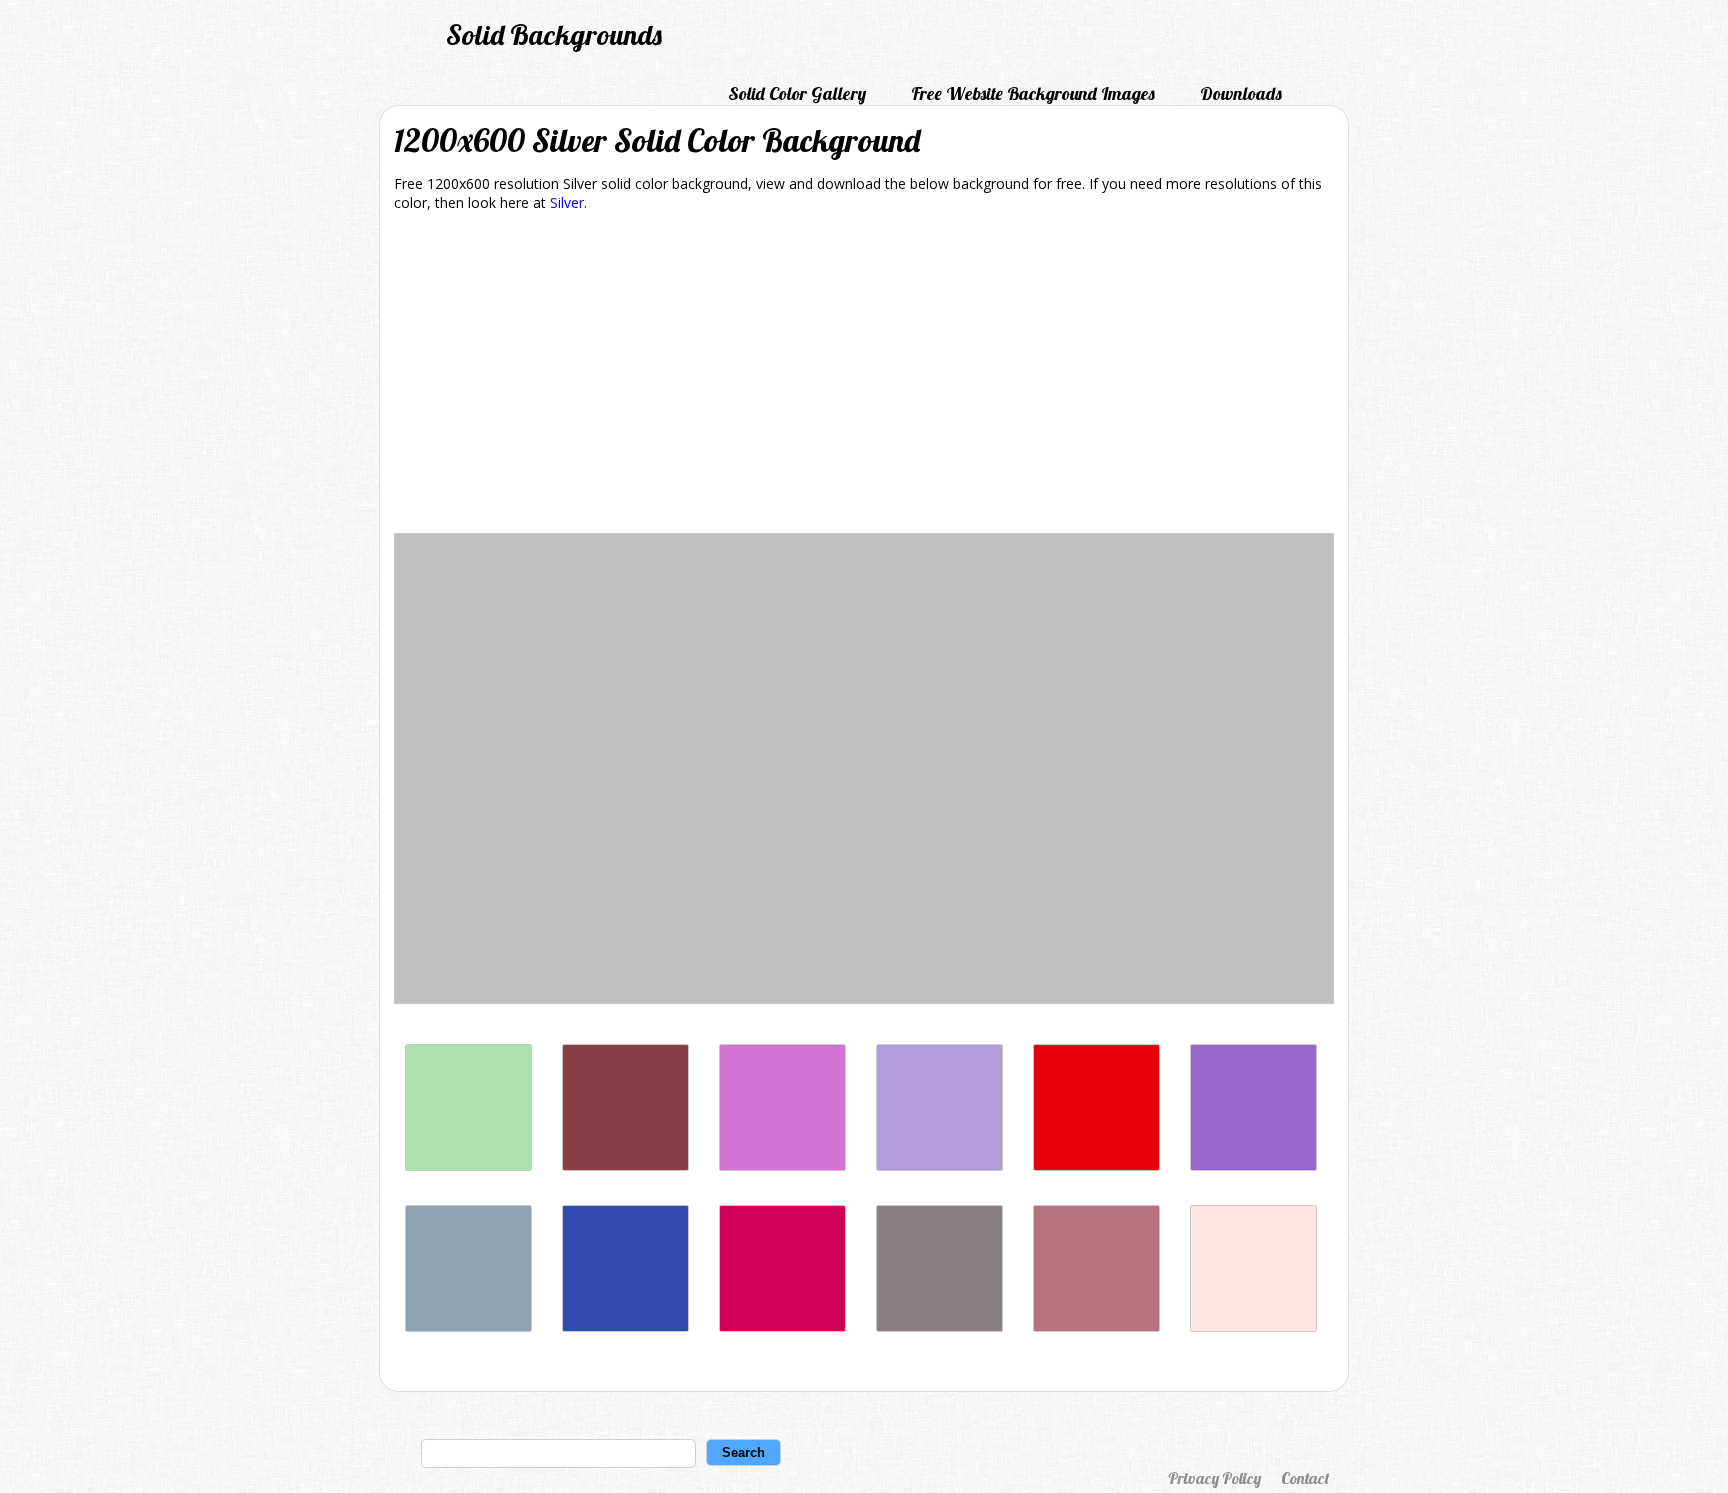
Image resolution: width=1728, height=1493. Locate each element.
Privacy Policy (1214, 1478)
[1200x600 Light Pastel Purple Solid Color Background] (939, 1165)
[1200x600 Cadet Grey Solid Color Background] (468, 1326)
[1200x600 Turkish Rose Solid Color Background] (1096, 1326)
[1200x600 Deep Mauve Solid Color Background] (782, 1165)
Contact (1305, 1478)
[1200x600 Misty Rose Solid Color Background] (1253, 1326)
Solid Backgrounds (554, 34)
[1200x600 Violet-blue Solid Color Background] (625, 1326)
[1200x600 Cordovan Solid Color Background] (625, 1165)
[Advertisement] (864, 376)
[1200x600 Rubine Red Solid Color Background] (782, 1326)
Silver (567, 202)
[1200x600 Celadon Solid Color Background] (468, 1165)
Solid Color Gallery (797, 93)
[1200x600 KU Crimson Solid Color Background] (1096, 1165)
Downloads (1241, 93)
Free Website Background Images (1033, 93)
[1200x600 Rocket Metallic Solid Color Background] (939, 1326)
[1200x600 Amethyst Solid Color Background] (1253, 1165)
